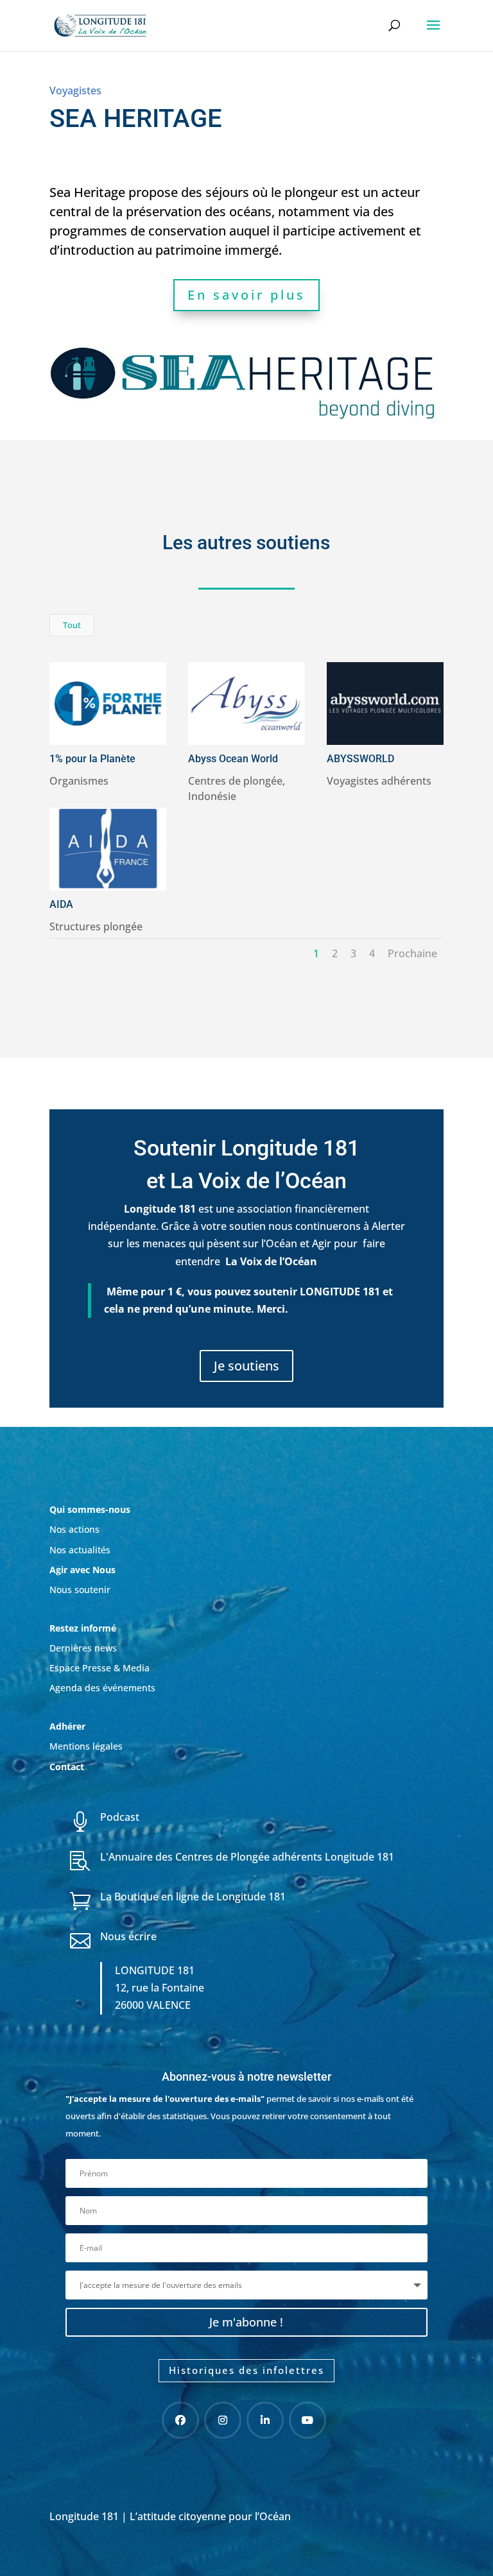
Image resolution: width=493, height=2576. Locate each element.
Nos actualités (80, 1550)
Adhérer (69, 1726)
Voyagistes (75, 90)
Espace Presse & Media (99, 1668)
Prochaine (412, 953)
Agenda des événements (102, 1688)
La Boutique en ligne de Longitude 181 (193, 1897)
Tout (72, 625)
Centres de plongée (235, 781)
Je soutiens (246, 1366)
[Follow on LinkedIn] (265, 2420)
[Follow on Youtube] (307, 2420)
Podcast (120, 1817)
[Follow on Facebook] (180, 2420)
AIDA (61, 904)
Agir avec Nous (82, 1570)
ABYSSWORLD (360, 759)
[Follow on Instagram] (223, 2420)
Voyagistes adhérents (379, 781)
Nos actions (74, 1529)
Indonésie (212, 796)
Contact (67, 1767)
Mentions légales (86, 1746)
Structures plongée (96, 926)
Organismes (79, 781)
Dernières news (83, 1648)
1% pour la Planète (92, 759)
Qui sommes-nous (90, 1509)
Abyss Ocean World (233, 759)
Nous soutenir (80, 1590)
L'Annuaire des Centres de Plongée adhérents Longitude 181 (247, 1857)
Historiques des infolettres (246, 2370)
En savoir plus (246, 295)
